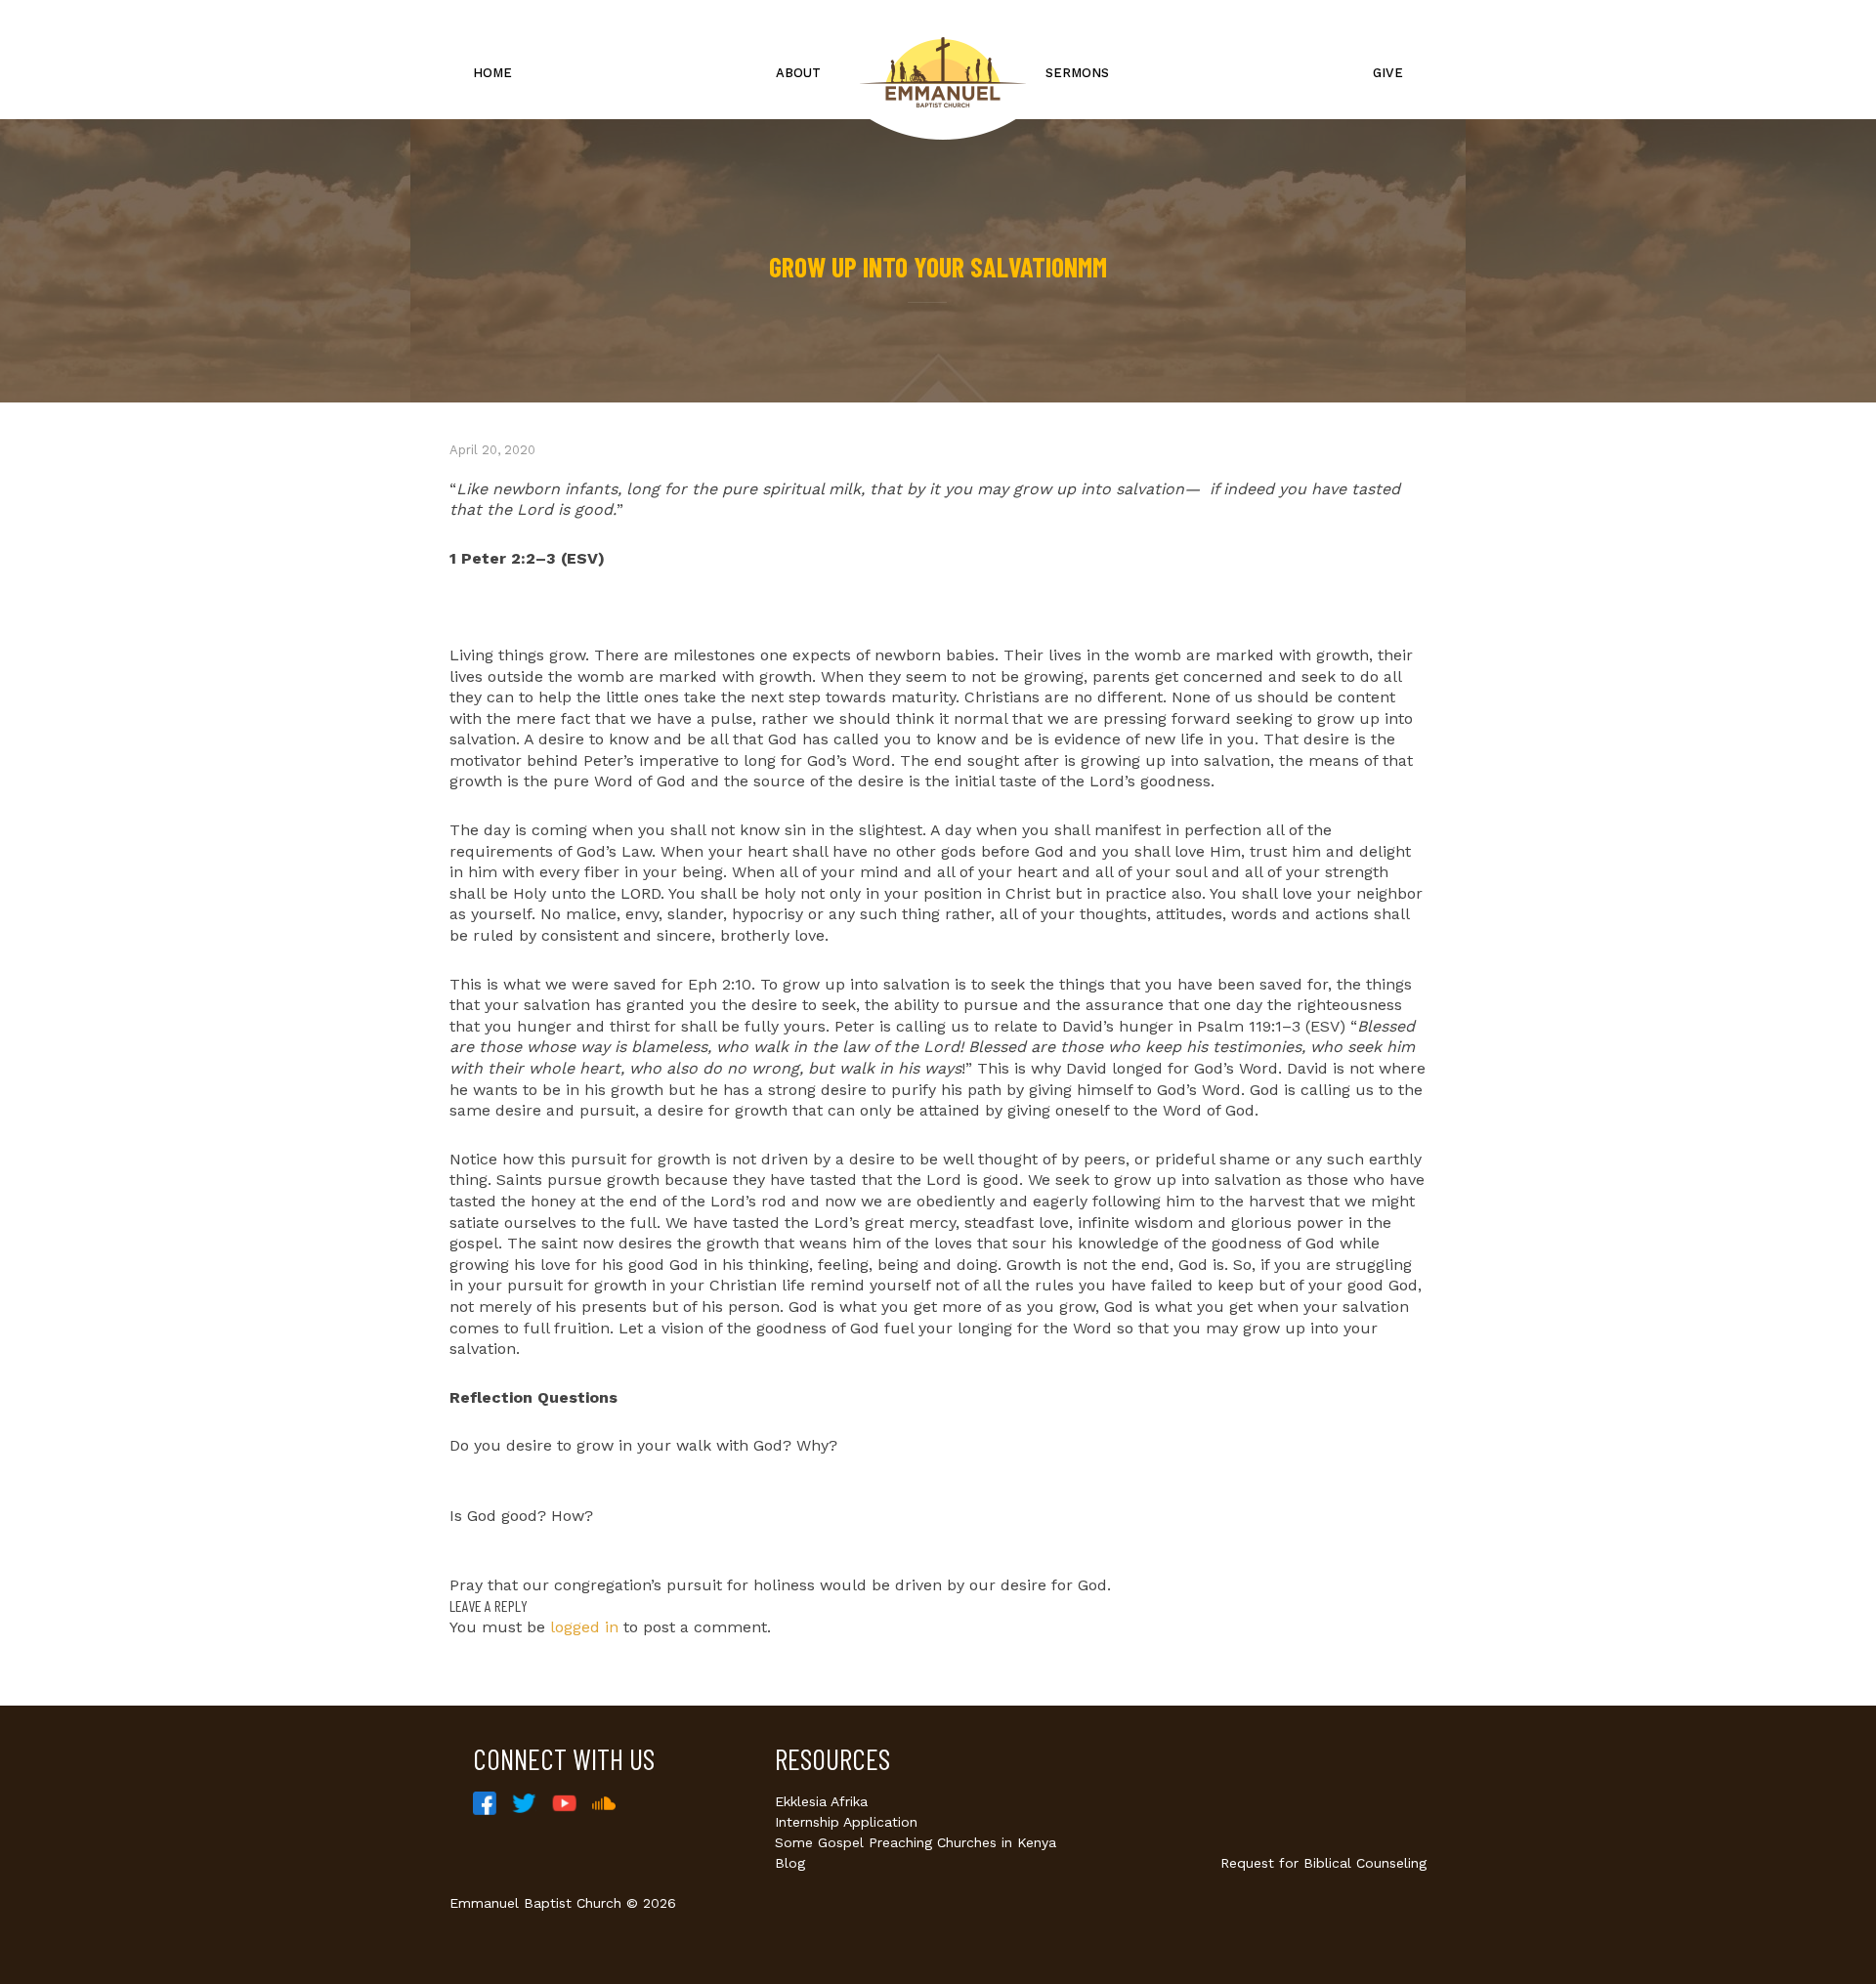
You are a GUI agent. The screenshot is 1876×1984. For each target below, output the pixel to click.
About (798, 73)
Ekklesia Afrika (821, 1801)
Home (492, 73)
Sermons (1077, 73)
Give (1388, 73)
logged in (584, 1627)
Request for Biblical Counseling (1323, 1863)
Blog (790, 1863)
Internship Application (846, 1822)
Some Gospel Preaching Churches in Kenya (916, 1842)
